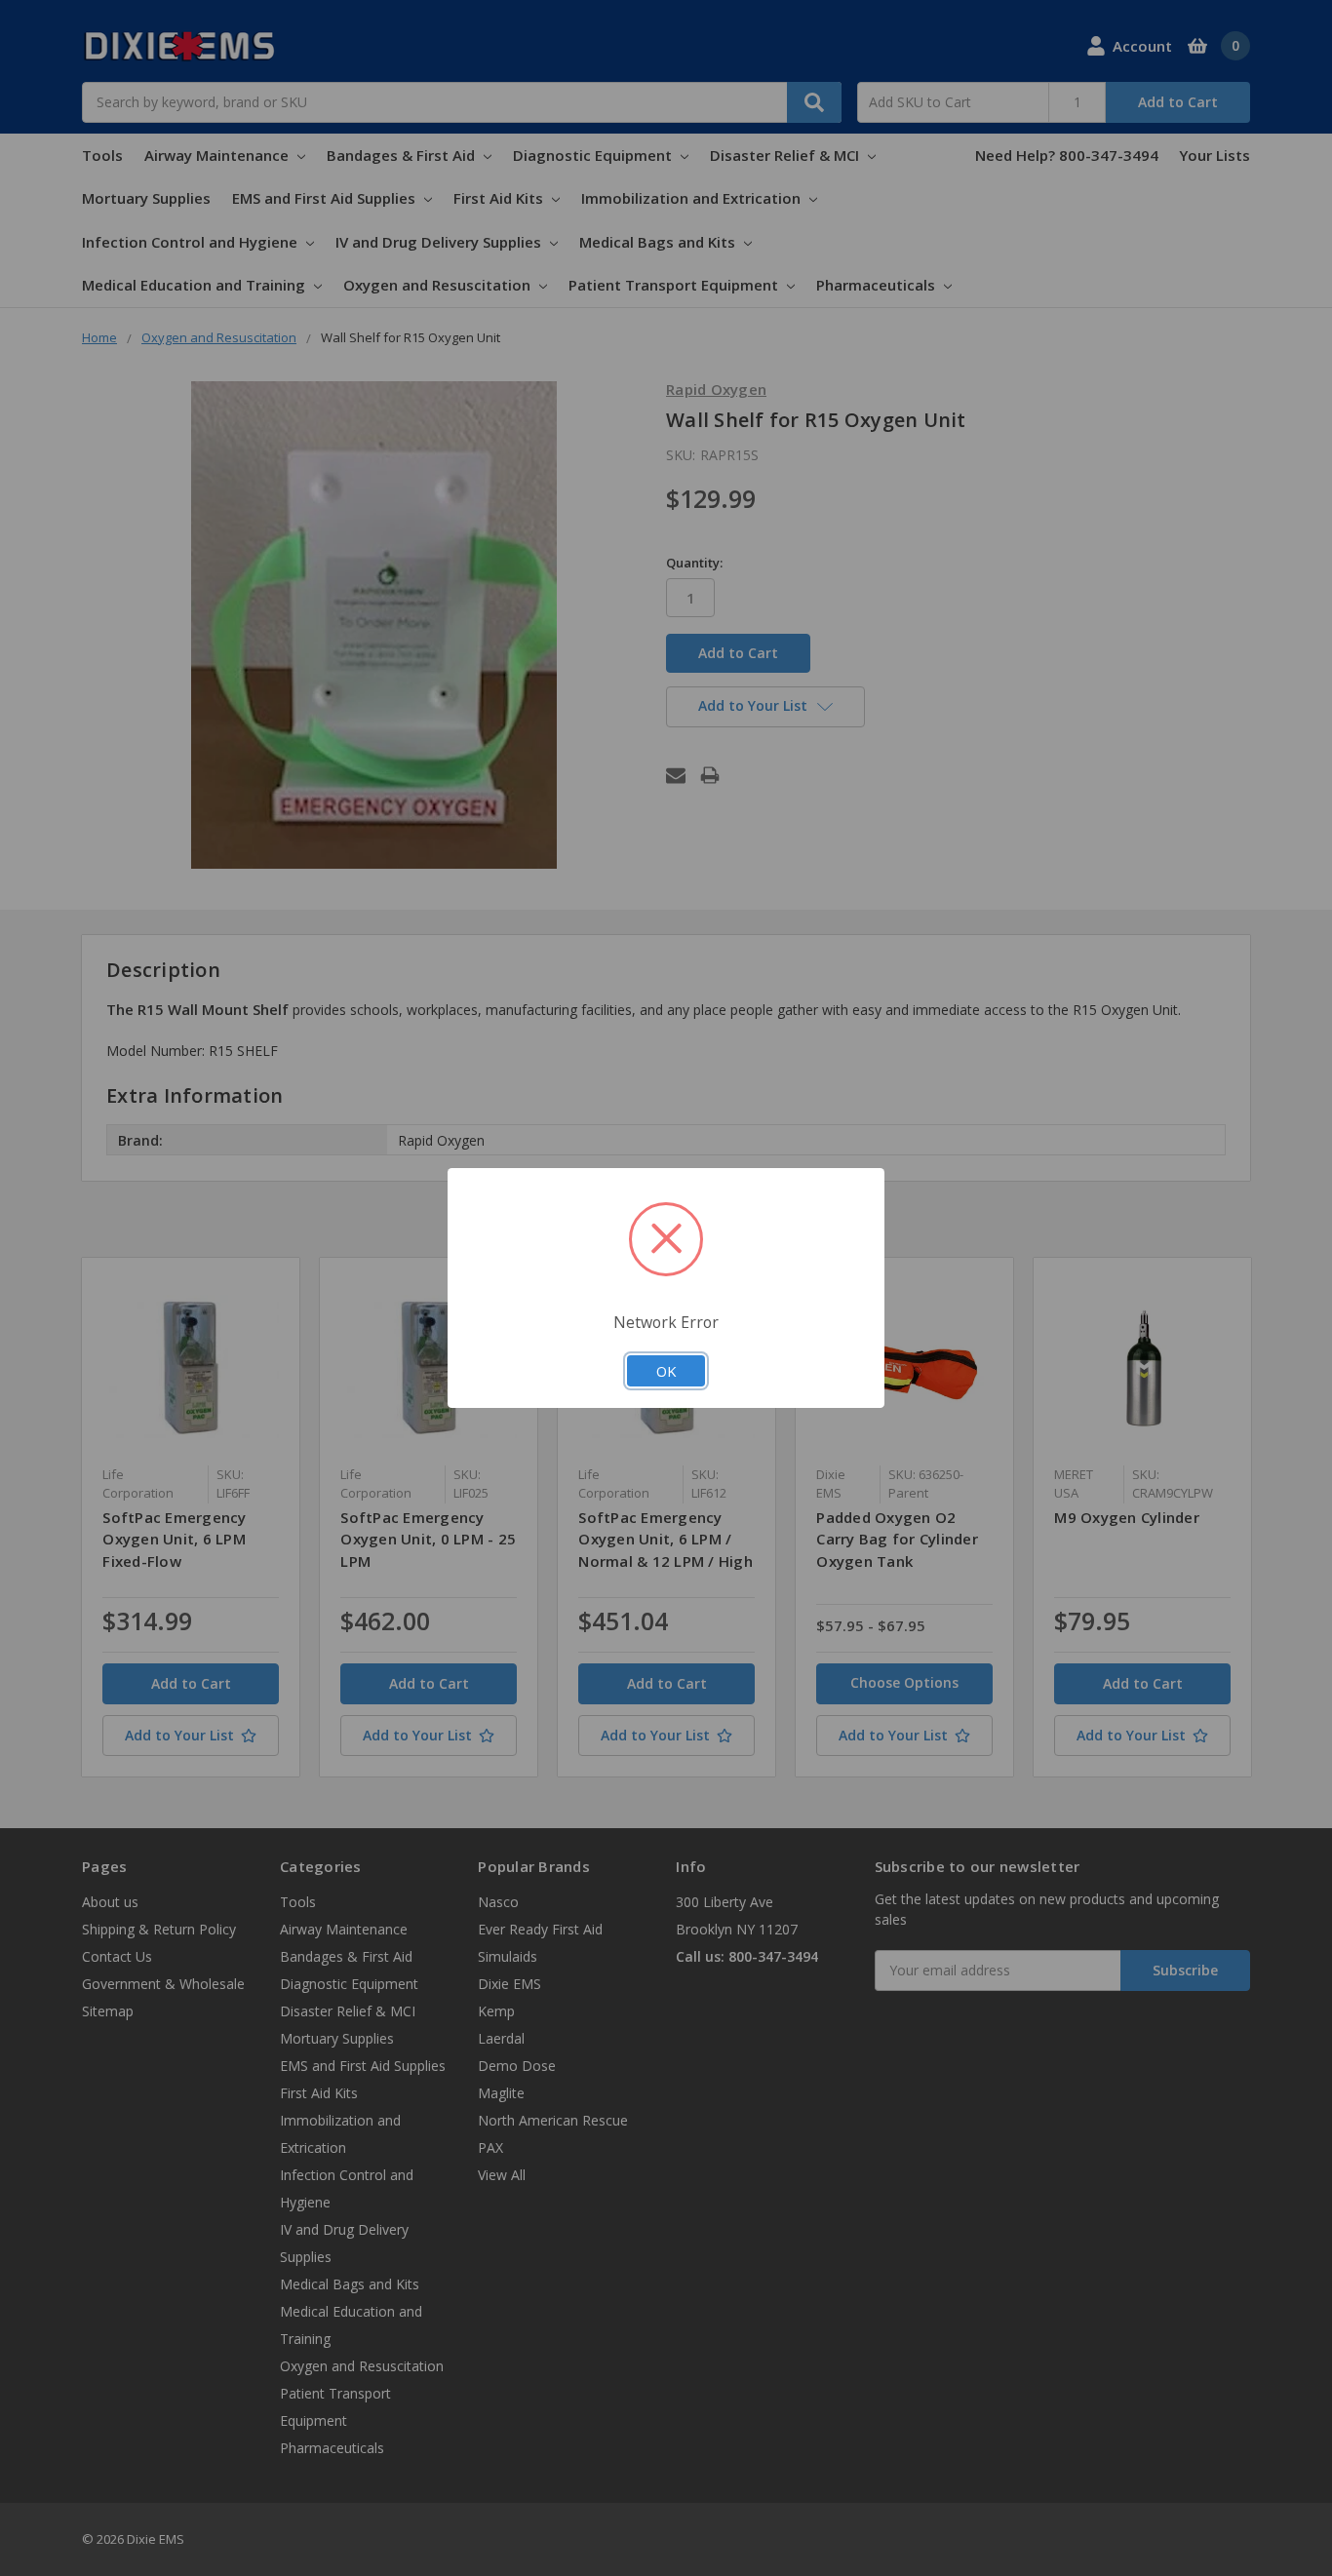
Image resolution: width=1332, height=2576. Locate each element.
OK (666, 1371)
